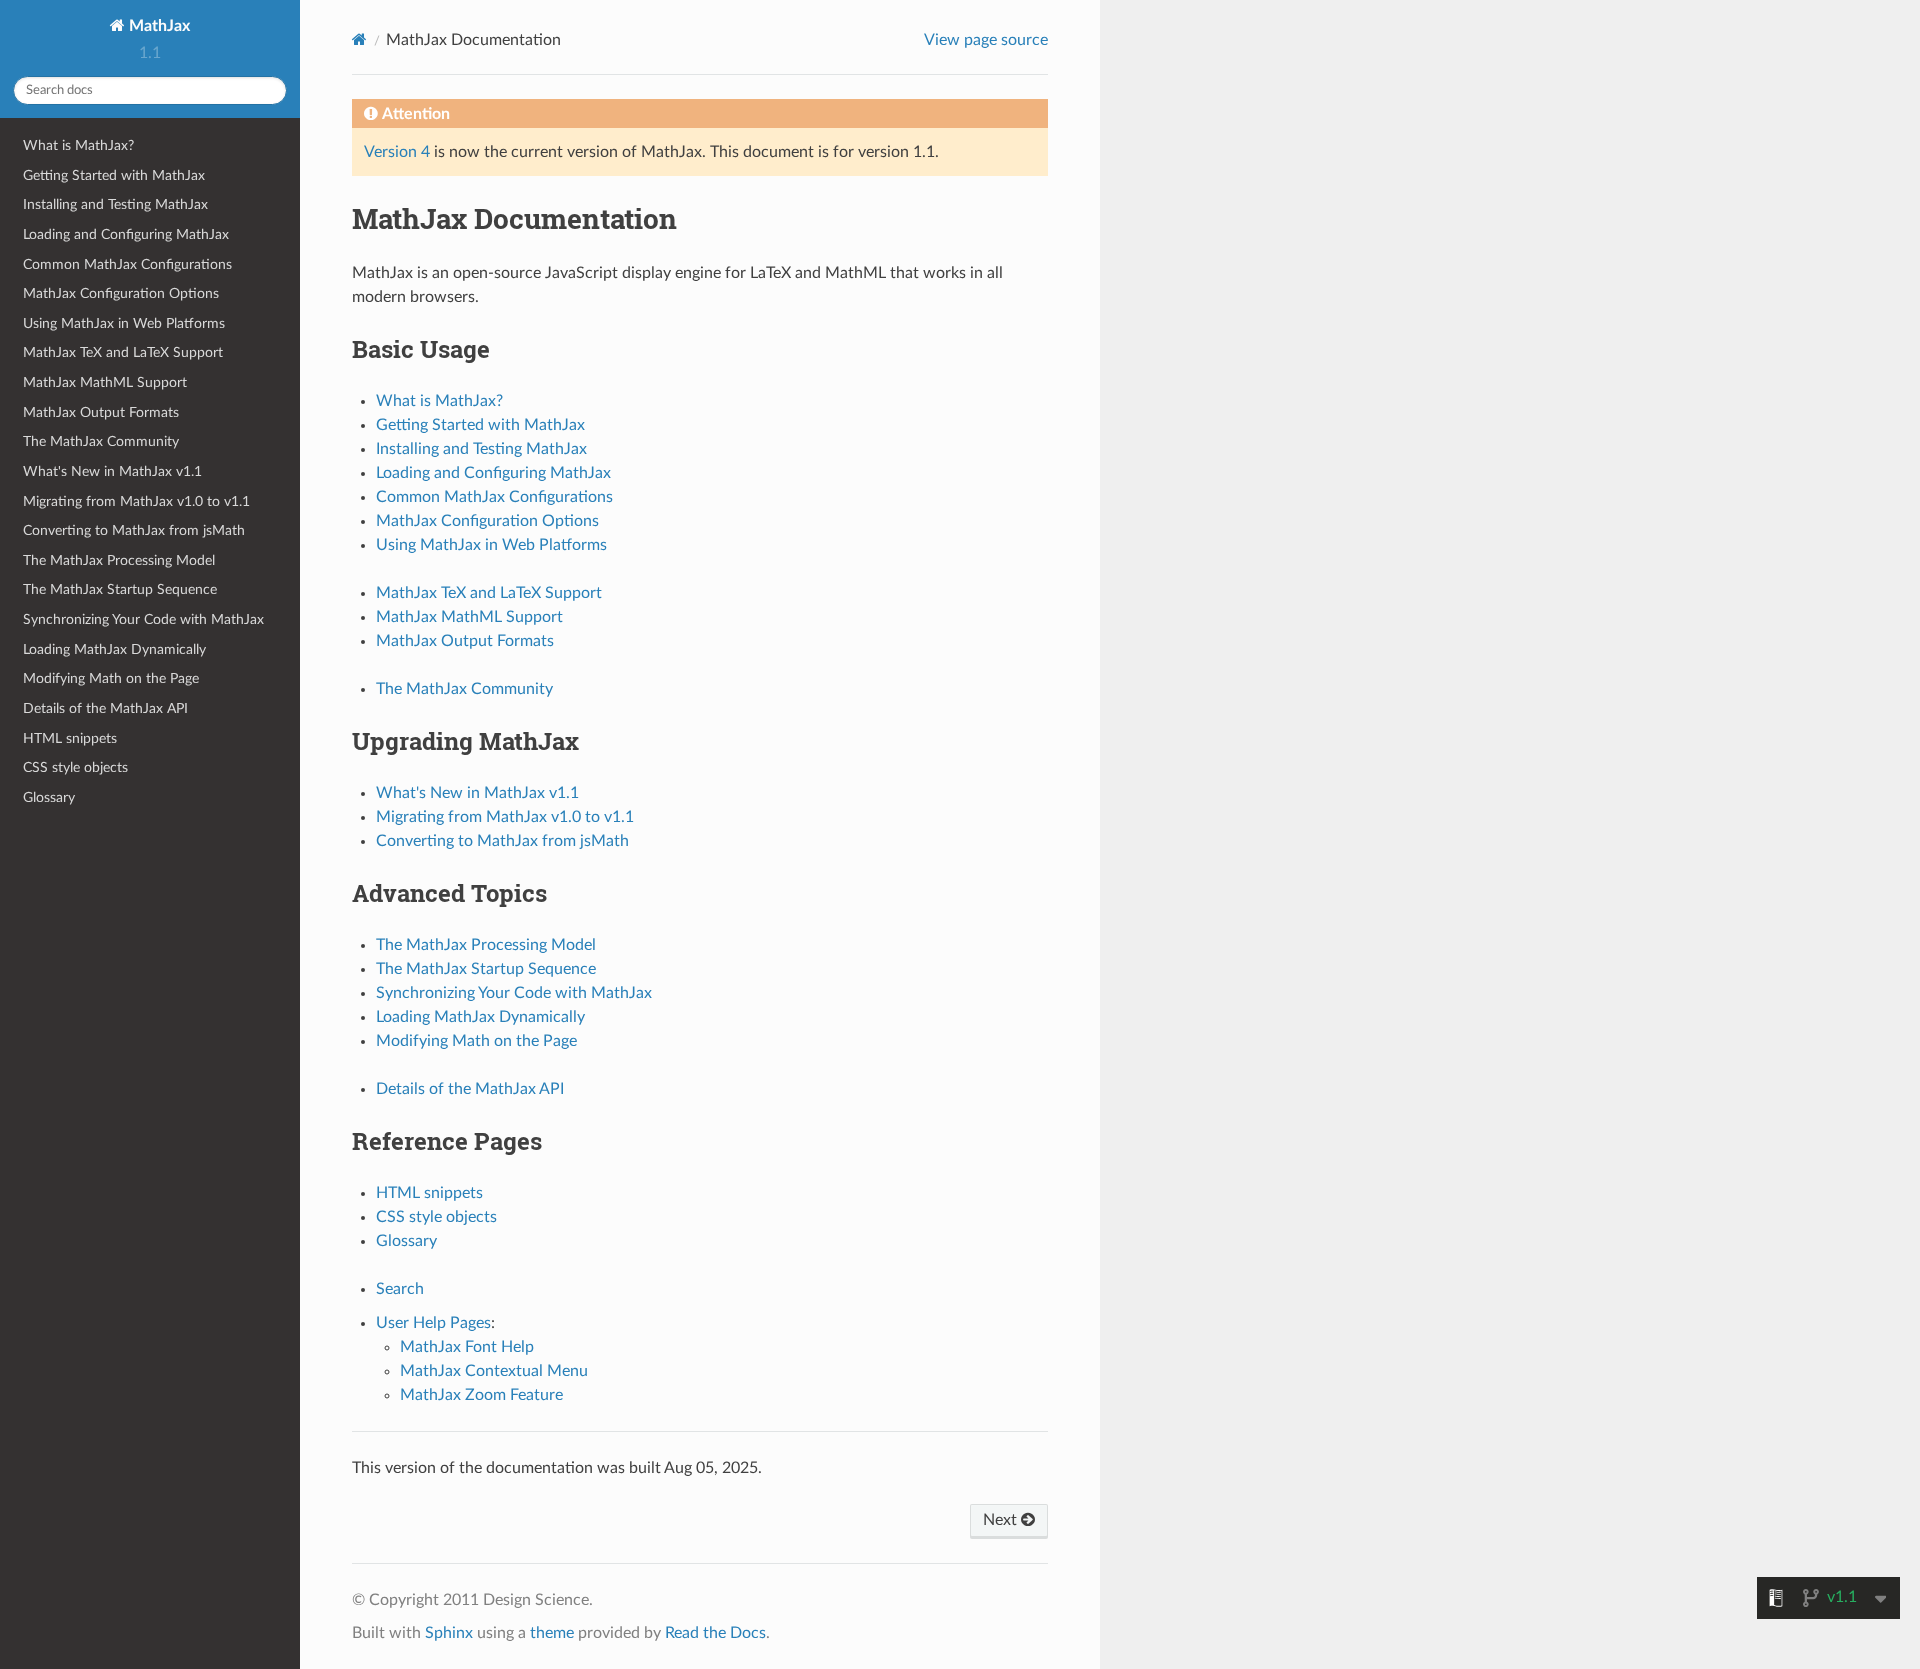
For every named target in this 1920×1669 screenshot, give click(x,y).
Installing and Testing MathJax (115, 204)
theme (552, 1633)
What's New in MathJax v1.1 (112, 471)
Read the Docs (715, 1633)
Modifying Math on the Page (111, 678)
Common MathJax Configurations (127, 264)
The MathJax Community (101, 441)
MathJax (157, 26)
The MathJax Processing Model (119, 560)
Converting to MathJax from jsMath (134, 530)
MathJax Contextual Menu (494, 1371)
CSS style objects (75, 767)
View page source (986, 40)
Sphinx (449, 1633)
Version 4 (397, 152)
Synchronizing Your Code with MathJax (143, 619)
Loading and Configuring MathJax (126, 234)
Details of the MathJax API (105, 708)
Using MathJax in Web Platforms (124, 323)
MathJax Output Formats (101, 412)
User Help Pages (433, 1323)
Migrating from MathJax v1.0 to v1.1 (136, 501)
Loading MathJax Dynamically (114, 649)
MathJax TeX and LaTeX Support (123, 352)
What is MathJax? (78, 145)
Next (1002, 1520)
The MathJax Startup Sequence (120, 589)
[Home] (359, 39)
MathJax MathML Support (105, 382)
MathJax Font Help (467, 1347)
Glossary (49, 797)
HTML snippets (70, 738)
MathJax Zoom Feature (481, 1395)
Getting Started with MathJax (114, 175)
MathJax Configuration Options (121, 293)
